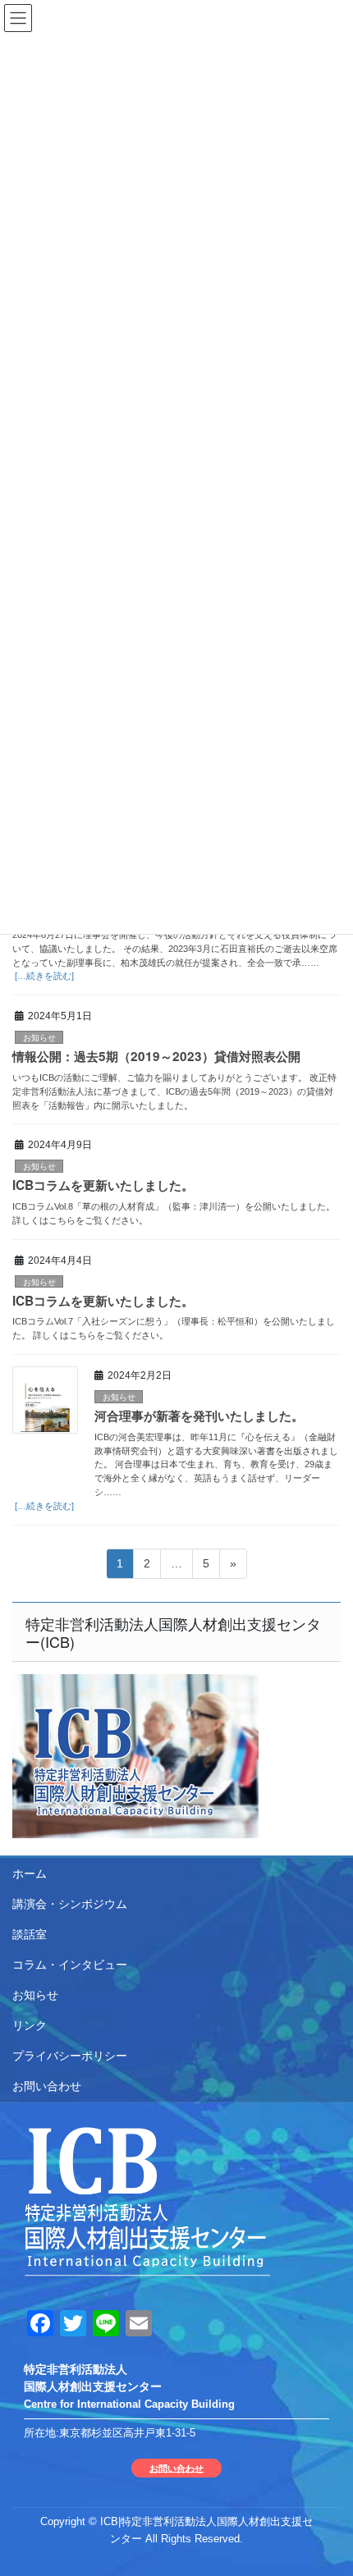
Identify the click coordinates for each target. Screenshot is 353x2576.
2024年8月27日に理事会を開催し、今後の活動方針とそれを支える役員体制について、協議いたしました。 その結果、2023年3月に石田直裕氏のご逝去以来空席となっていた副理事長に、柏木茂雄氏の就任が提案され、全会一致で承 (175, 949)
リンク (30, 2025)
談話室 (30, 1934)
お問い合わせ (47, 2086)
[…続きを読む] (43, 976)
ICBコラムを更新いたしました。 (103, 1185)
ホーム (30, 1874)
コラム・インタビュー (70, 1965)
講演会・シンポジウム (70, 1904)
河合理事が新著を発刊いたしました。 (199, 1416)
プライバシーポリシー (70, 2056)
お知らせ (39, 1038)
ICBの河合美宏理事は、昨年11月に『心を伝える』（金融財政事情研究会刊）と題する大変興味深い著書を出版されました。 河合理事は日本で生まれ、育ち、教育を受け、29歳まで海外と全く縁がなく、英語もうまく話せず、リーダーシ (216, 1464)
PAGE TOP (328, 2484)
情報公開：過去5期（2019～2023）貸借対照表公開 (156, 1056)
